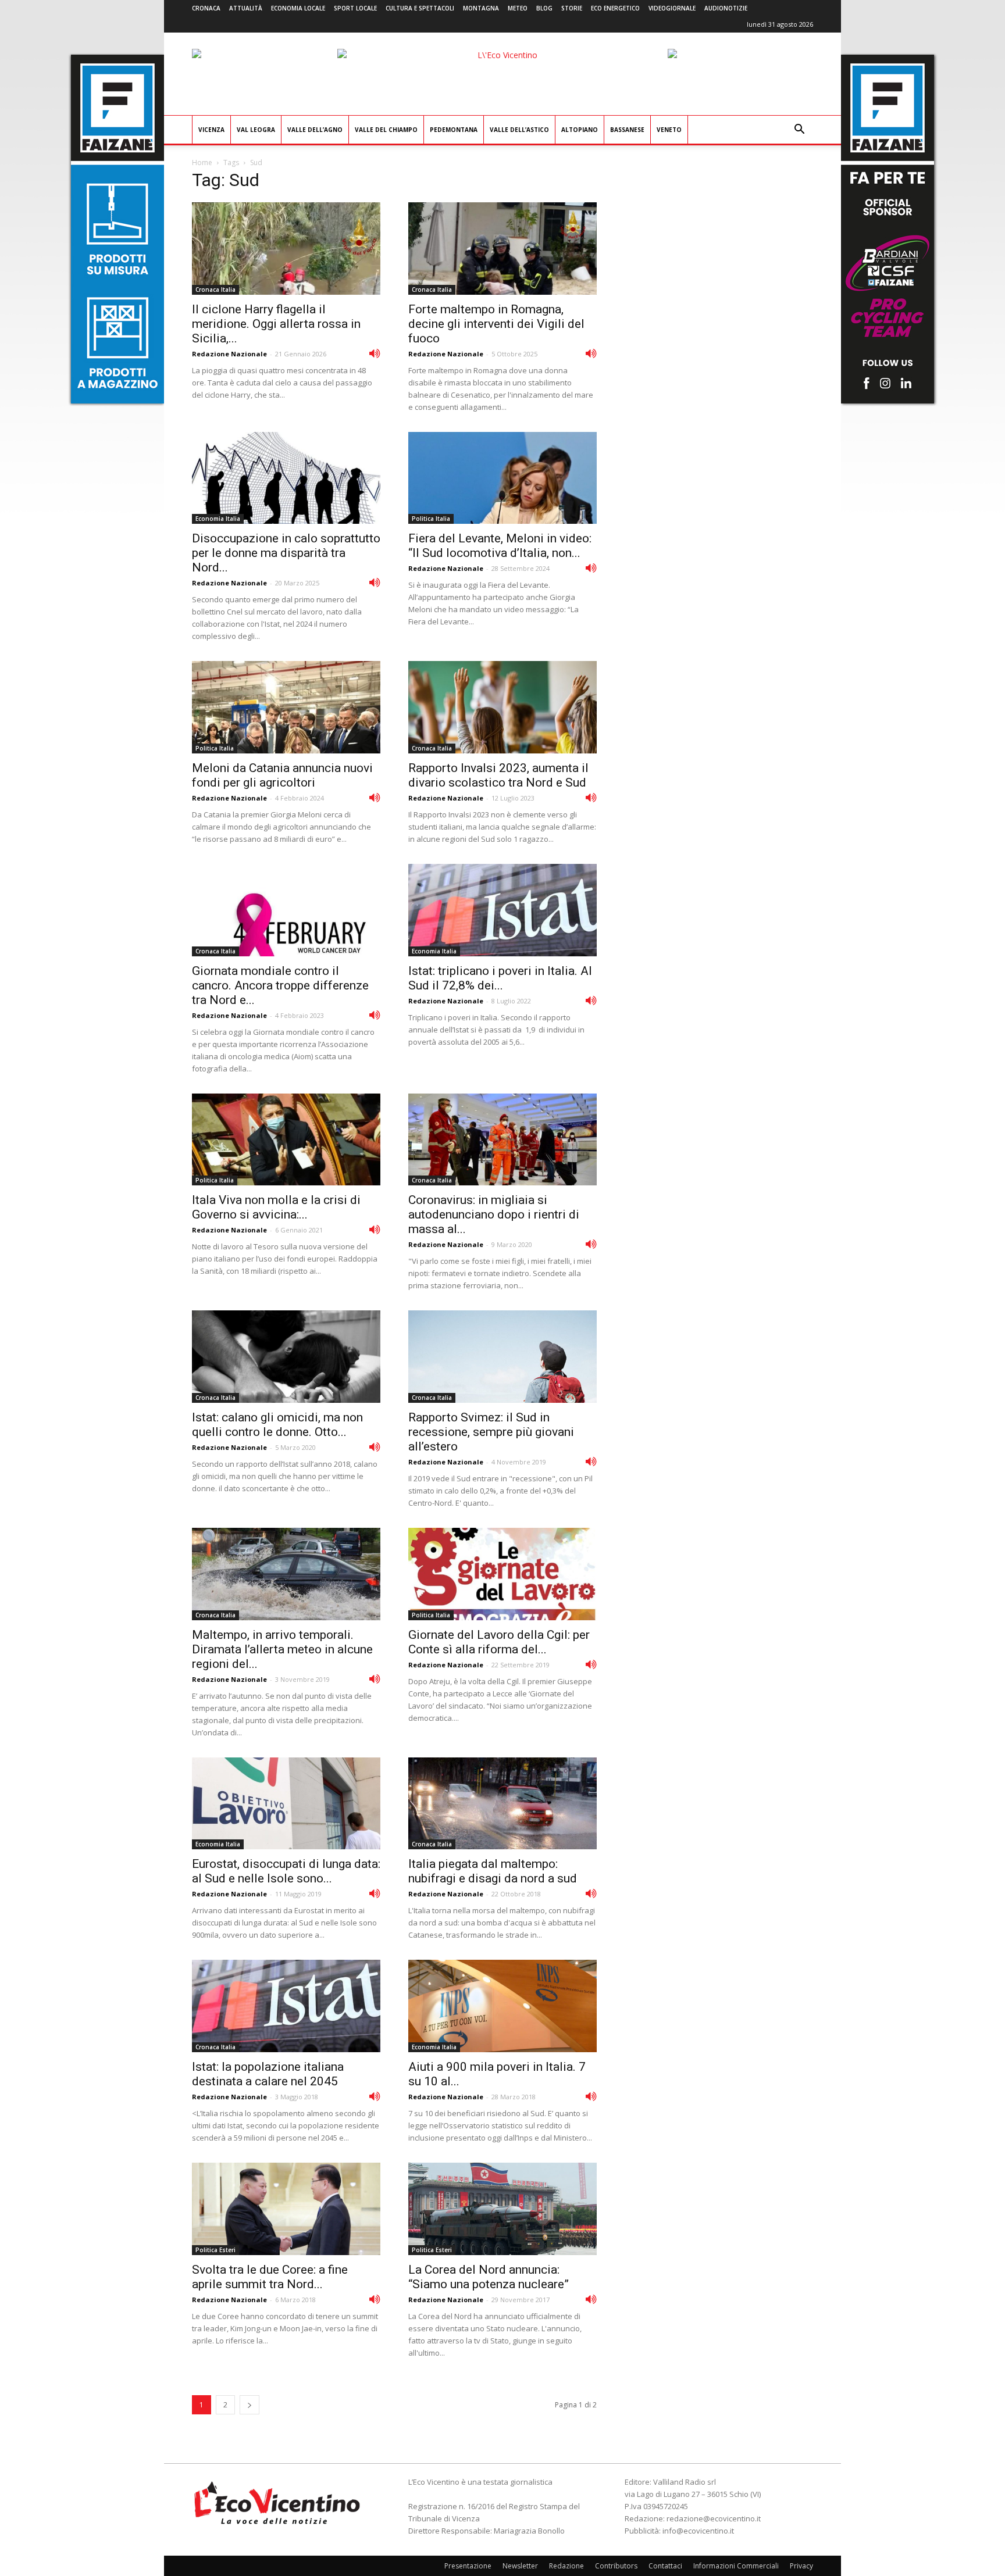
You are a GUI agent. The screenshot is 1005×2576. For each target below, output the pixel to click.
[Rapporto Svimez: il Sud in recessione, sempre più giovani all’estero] (502, 1357)
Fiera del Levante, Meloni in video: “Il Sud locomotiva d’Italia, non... (500, 546)
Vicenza (211, 130)
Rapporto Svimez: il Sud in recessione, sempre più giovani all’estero (491, 1432)
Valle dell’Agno (315, 130)
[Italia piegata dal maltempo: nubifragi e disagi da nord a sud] (502, 1804)
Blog (544, 8)
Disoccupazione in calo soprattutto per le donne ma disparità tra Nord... (286, 553)
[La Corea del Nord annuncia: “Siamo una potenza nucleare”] (502, 2209)
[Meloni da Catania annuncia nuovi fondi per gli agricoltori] (286, 707)
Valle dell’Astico (519, 130)
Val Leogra (256, 130)
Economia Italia (218, 519)
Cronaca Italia (215, 290)
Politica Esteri (215, 2250)
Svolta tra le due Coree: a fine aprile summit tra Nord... (270, 2277)
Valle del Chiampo (386, 130)
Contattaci (665, 2566)
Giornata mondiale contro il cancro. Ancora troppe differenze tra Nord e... (280, 985)
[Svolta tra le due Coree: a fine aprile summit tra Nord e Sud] (286, 2209)
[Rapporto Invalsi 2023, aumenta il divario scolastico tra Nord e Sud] (502, 707)
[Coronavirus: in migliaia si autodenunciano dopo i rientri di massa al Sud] (502, 1140)
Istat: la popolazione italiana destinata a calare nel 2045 (268, 2074)
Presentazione (468, 2566)
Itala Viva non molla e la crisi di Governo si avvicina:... (276, 1207)
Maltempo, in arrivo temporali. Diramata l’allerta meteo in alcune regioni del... (282, 1649)
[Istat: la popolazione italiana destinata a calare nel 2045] (286, 2006)
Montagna (481, 8)
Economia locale (298, 8)
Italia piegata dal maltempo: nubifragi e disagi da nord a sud (493, 1871)
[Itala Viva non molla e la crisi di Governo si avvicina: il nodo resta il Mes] (286, 1140)
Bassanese (627, 130)
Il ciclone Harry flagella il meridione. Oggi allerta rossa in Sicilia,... (276, 324)
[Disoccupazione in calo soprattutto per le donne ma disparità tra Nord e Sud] (286, 478)
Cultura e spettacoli (420, 8)
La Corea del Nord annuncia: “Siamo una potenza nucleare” (489, 2277)
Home (202, 162)
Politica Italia (431, 519)
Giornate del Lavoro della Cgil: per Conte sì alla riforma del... (499, 1642)
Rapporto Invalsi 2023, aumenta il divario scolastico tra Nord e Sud (498, 775)
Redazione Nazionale (229, 354)
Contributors (616, 2566)
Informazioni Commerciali (736, 2566)
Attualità (246, 8)
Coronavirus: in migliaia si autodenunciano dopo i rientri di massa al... (494, 1214)
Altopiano (580, 130)
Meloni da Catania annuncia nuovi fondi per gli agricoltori (282, 775)
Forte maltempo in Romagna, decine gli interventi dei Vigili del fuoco (496, 324)
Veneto (669, 130)
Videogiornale (672, 8)
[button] (799, 131)
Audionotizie (726, 8)
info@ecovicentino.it (698, 2531)
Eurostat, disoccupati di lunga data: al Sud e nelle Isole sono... (286, 1871)
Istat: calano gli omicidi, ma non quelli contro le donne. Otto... (277, 1425)
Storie (572, 8)
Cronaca (206, 8)
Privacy (801, 2566)
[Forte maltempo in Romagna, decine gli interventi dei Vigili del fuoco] (502, 249)
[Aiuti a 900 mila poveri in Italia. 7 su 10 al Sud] (502, 2006)
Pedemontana (454, 130)
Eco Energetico (615, 8)
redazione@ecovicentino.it (714, 2518)
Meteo (518, 8)
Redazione (566, 2566)
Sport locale (355, 8)
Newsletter (520, 2566)
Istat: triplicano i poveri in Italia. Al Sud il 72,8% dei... (500, 978)
